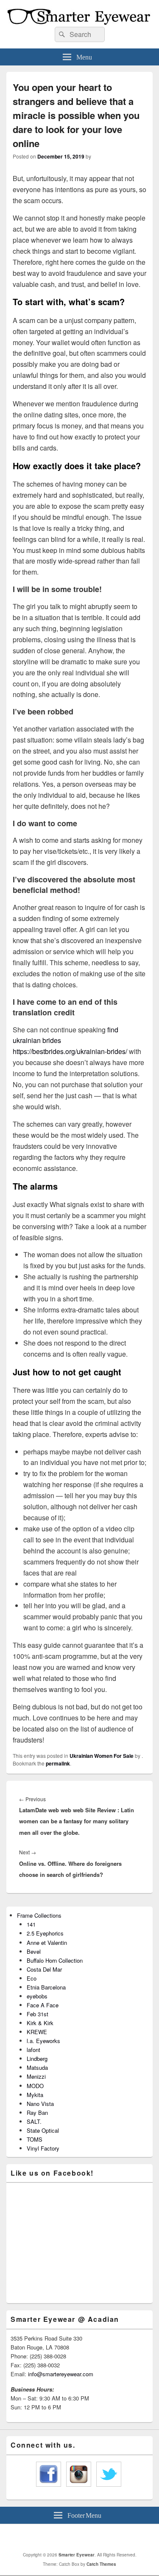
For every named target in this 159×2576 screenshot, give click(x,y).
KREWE (37, 2032)
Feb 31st (38, 2014)
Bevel (34, 1951)
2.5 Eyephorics (45, 1933)
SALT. (34, 2121)
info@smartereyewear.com (61, 2374)
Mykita (35, 2095)
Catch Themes (101, 2564)
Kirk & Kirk (40, 2023)
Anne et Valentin (47, 1943)
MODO (35, 2086)
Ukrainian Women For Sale (102, 1756)
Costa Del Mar (44, 1969)
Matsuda (37, 2067)
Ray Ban (37, 2113)
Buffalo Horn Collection (55, 1960)
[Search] (61, 34)
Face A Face (43, 2005)
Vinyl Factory (43, 2148)
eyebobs (37, 1996)
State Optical (43, 2130)
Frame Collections (39, 1915)
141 (31, 1924)
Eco (32, 1978)
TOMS (35, 2139)
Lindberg (37, 2059)
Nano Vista (40, 2104)
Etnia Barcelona (46, 1987)
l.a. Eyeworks (43, 2041)
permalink (58, 1763)
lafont (33, 2050)
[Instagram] (91, 2538)
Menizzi (36, 2076)
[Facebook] (73, 2538)
